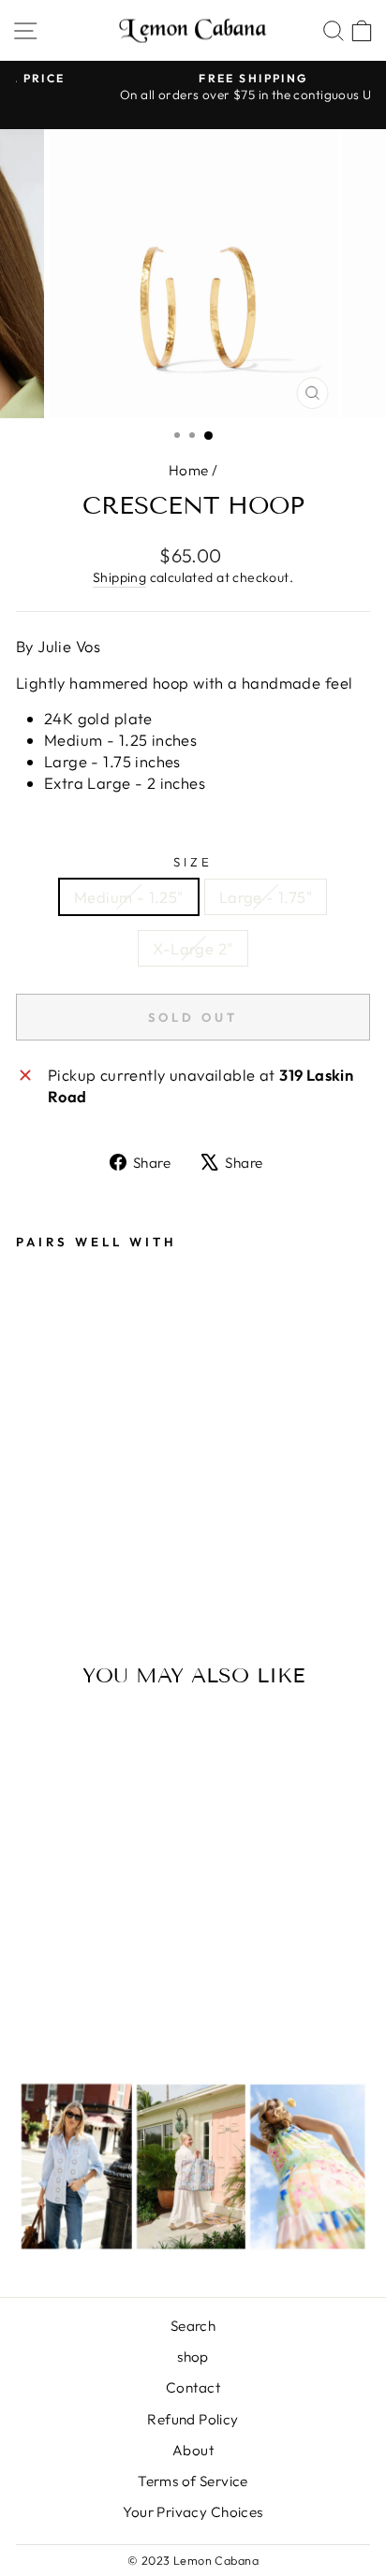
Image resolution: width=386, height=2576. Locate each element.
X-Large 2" (193, 948)
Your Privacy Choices (193, 2512)
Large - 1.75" (266, 897)
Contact (193, 2387)
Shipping (119, 577)
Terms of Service (193, 2481)
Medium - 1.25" (129, 897)
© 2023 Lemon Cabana (193, 2560)
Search (193, 2326)
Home (189, 470)
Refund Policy (193, 2419)
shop (193, 2357)
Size (193, 862)
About (193, 2450)
